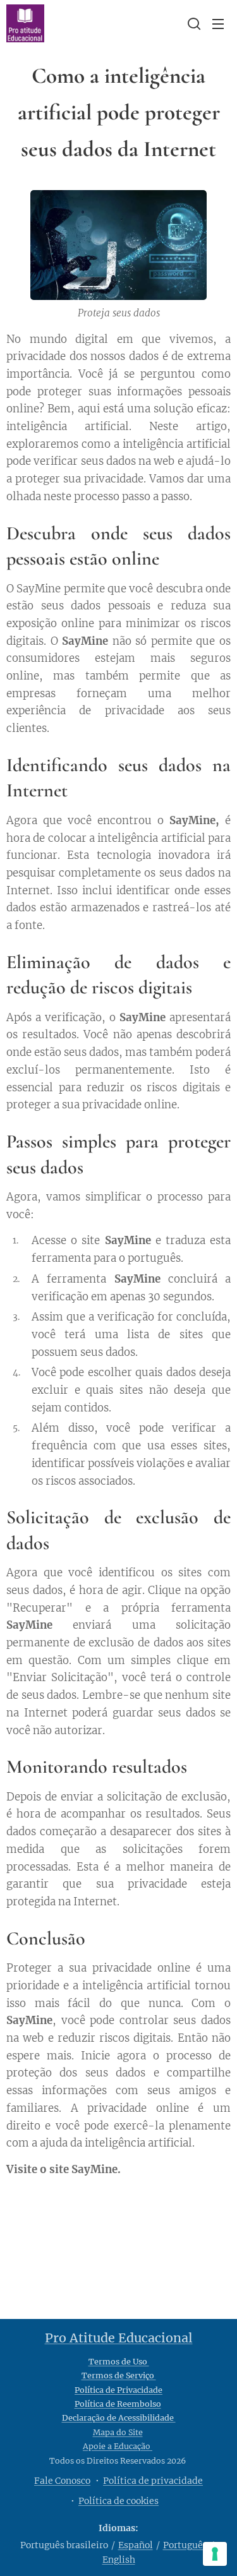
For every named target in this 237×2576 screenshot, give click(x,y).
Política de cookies (118, 2501)
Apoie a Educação (118, 2446)
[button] (193, 23)
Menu (218, 23)
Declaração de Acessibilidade (119, 2418)
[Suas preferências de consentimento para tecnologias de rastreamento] (215, 2554)
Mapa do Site (118, 2432)
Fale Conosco (62, 2481)
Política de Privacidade (118, 2390)
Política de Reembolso (118, 2404)
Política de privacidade (153, 2481)
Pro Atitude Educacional (119, 2338)
